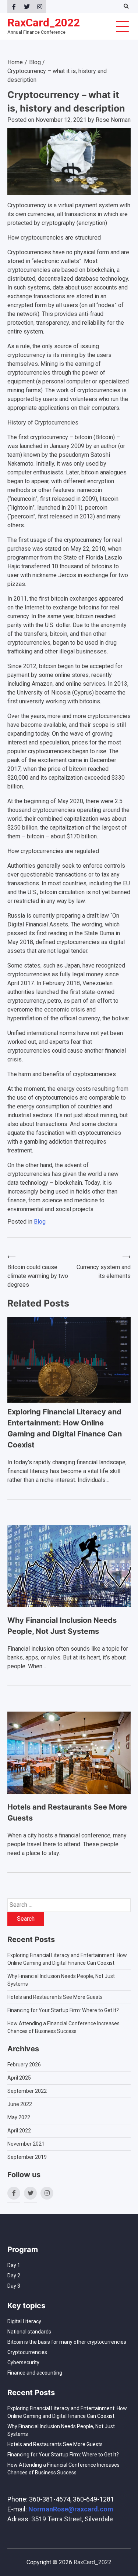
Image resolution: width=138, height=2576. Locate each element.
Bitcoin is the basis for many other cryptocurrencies (67, 2342)
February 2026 (24, 2065)
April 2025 (19, 2078)
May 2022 (19, 2117)
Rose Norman (113, 120)
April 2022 (19, 2131)
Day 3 (14, 2286)
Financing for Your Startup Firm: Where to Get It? (63, 2010)
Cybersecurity (23, 2362)
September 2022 (27, 2091)
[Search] (126, 6)
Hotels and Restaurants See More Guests (55, 1997)
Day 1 (14, 2265)
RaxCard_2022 (44, 23)
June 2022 (20, 2104)
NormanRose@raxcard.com (71, 2509)
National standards (29, 2332)
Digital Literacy (24, 2321)
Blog (40, 1222)
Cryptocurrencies (27, 2352)
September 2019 (27, 2157)
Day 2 (14, 2276)
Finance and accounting (35, 2373)
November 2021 (26, 2144)
